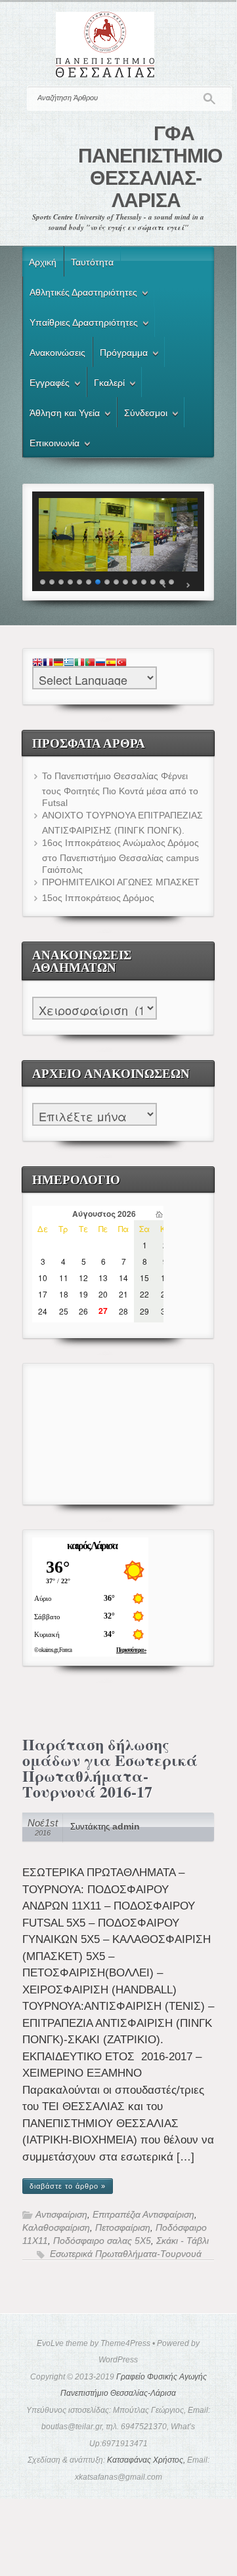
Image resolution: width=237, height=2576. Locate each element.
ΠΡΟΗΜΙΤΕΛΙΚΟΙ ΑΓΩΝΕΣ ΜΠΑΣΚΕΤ (121, 882)
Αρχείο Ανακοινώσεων (118, 1101)
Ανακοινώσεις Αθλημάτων (118, 995)
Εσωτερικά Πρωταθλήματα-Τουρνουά (126, 2254)
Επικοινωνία (51, 445)
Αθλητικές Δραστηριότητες (80, 294)
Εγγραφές (46, 385)
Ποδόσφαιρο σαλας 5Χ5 (102, 2241)
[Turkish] (121, 663)
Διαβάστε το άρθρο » (68, 2186)
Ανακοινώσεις (57, 353)
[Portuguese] (90, 663)
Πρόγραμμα (120, 355)
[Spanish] (111, 663)
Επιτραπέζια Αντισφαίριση (143, 2215)
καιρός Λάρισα (92, 1546)
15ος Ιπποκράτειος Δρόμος (98, 898)
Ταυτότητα (92, 262)
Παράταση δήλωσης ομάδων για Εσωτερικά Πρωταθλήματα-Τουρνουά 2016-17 (110, 1768)
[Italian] (79, 663)
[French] (48, 663)
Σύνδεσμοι (142, 415)
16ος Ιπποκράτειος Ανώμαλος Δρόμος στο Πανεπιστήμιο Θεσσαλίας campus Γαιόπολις (120, 856)
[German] (58, 663)
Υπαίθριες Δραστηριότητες (80, 324)
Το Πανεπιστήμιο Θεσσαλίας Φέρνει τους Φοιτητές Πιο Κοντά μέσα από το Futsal (120, 789)
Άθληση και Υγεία (61, 415)
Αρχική (43, 262)
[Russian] (100, 663)
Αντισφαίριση (61, 2215)
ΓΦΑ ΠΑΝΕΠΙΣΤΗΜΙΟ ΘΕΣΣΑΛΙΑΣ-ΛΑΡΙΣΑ (150, 167)
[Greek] (69, 663)
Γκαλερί (106, 385)
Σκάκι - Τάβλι (183, 2241)
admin (126, 1827)
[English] (37, 663)
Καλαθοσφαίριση (56, 2228)
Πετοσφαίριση (123, 2228)
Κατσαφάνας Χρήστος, (146, 2460)
